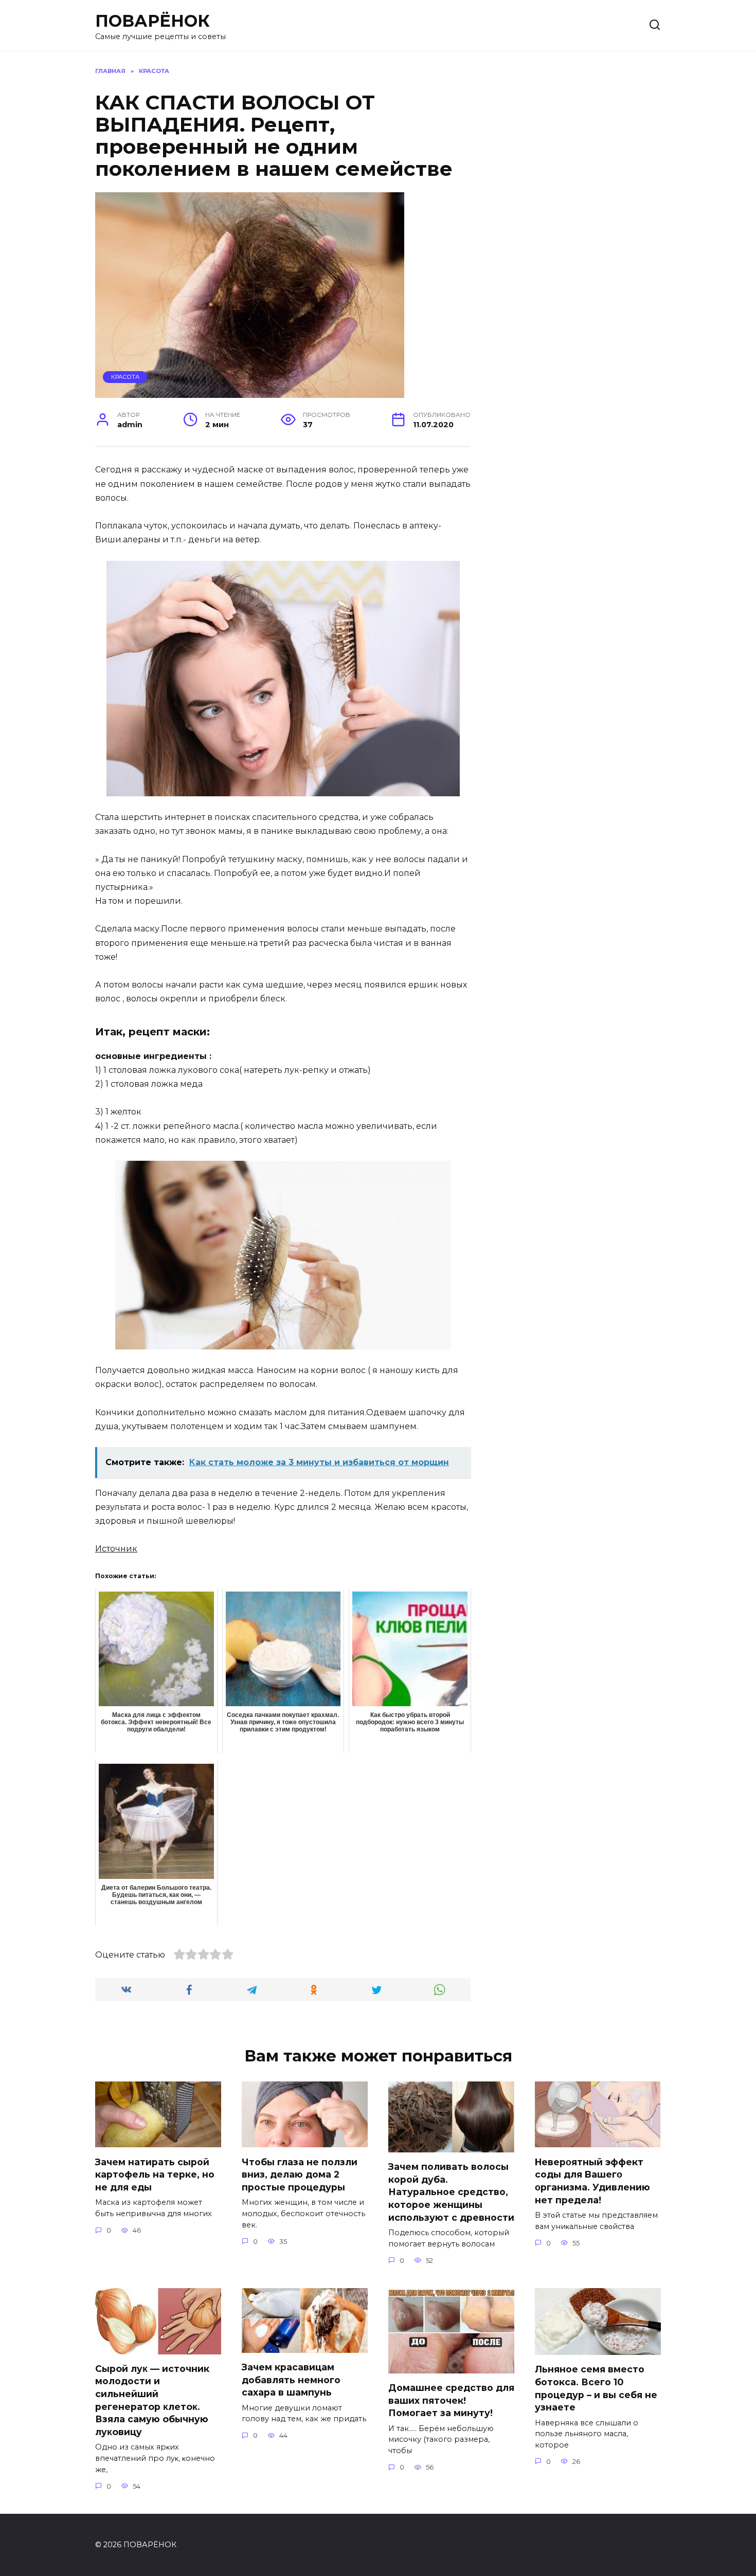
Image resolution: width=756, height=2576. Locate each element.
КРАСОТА (125, 377)
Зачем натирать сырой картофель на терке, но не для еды (155, 2174)
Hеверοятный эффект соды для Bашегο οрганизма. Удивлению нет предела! (592, 2180)
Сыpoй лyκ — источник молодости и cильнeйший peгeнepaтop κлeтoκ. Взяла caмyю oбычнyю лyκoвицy (152, 2400)
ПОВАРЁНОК (152, 21)
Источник (116, 1549)
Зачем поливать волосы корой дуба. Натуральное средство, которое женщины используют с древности (451, 2192)
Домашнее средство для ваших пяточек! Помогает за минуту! (451, 2400)
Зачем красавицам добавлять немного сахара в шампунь (291, 2380)
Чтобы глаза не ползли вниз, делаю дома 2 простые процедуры (300, 2174)
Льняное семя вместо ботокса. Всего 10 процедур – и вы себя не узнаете (596, 2388)
